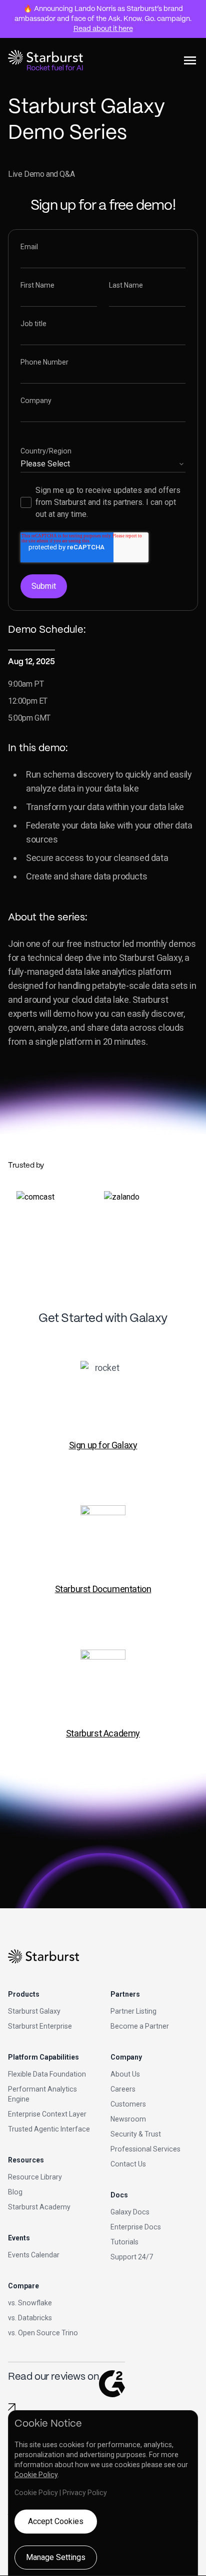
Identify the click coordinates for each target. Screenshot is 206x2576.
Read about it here (103, 29)
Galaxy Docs (130, 2212)
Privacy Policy (85, 2493)
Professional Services (145, 2149)
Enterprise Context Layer (47, 2114)
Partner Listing (133, 2011)
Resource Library (35, 2177)
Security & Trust (136, 2134)
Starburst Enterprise (40, 2026)
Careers (123, 2089)
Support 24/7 (132, 2257)
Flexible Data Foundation (47, 2074)
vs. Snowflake (30, 2303)
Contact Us (128, 2164)
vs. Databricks (30, 2318)
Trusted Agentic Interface (49, 2129)
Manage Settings (56, 2557)
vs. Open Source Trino (43, 2333)
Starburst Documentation (103, 1589)
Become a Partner (140, 2026)
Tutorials (124, 2242)
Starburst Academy (103, 1733)
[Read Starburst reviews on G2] (12, 2407)
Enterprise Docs (136, 2227)
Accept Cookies (56, 2521)
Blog (15, 2192)
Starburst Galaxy (34, 2011)
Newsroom (128, 2119)
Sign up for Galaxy (103, 1445)
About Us (125, 2074)
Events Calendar (34, 2255)
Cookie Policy (36, 2475)
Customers (128, 2104)
